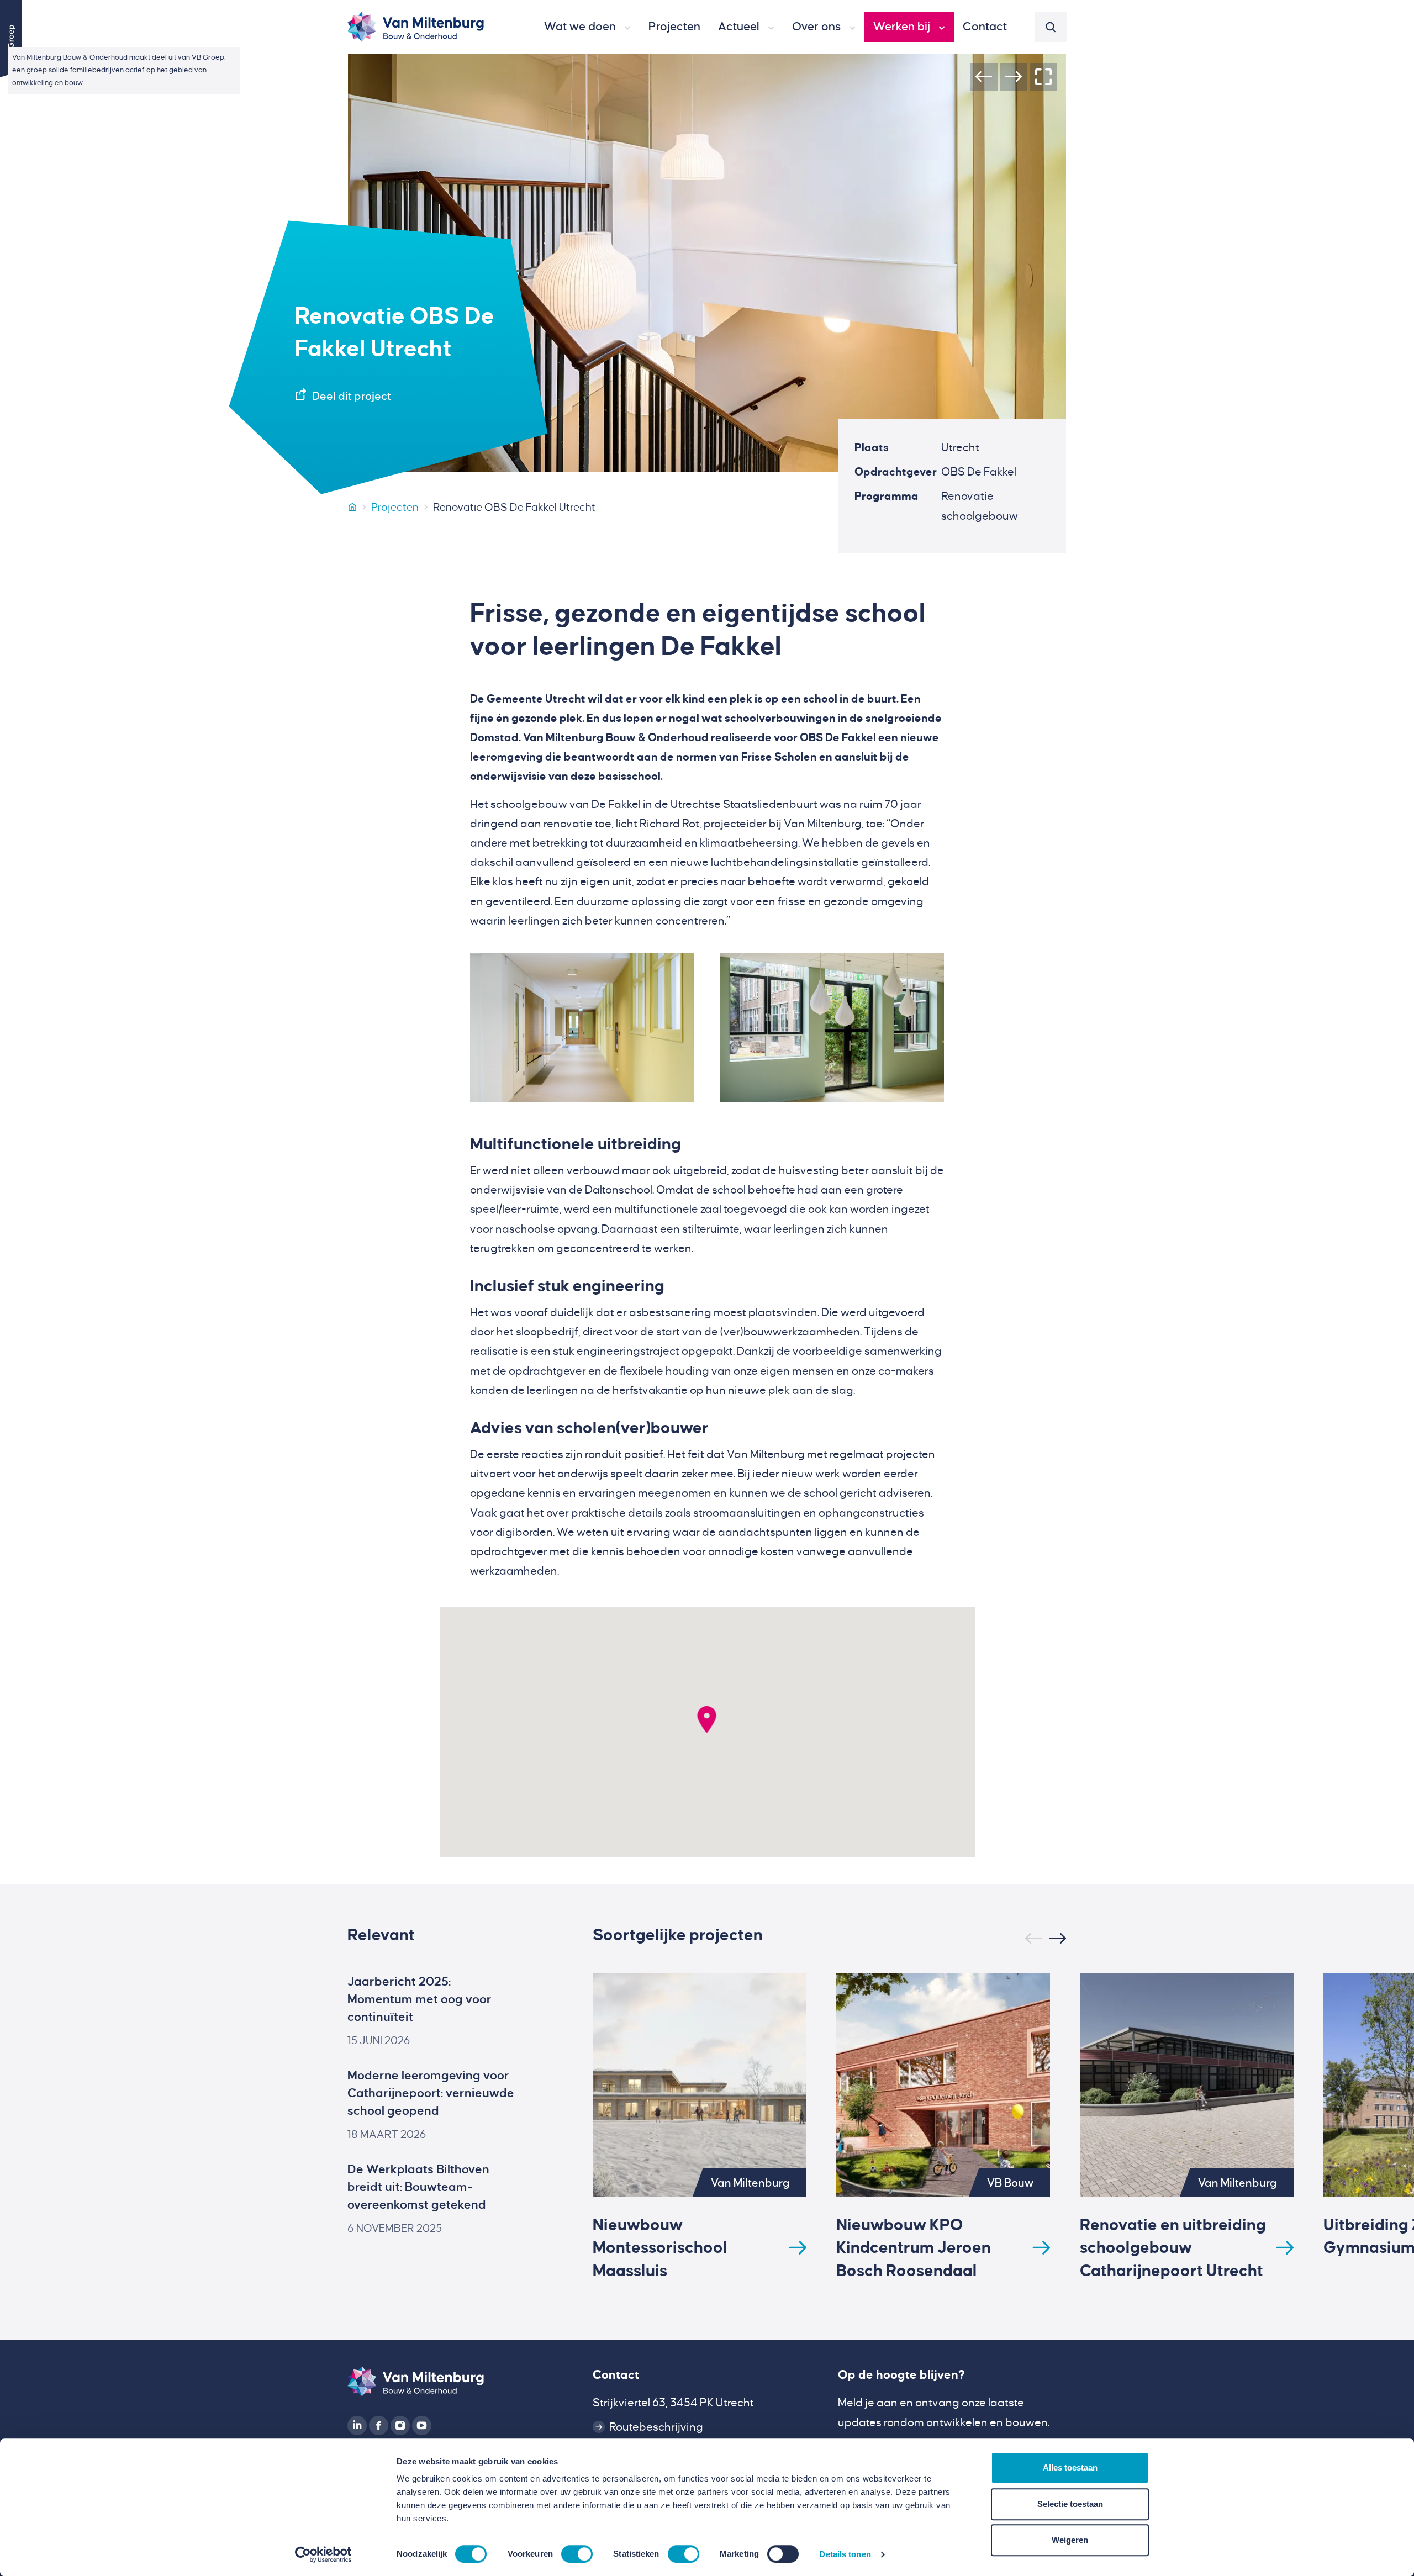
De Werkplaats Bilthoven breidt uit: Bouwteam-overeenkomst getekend (418, 2187)
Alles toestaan (1070, 2467)
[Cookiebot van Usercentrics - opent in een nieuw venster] (323, 2554)
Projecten (395, 507)
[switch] (577, 2554)
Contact (616, 2375)
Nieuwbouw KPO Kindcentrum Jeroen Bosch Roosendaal (914, 2247)
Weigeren (1070, 2540)
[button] (587, 27)
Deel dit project (352, 396)
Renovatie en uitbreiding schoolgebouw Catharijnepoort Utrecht (1173, 2247)
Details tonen (845, 2554)
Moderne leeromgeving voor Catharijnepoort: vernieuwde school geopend (431, 2093)
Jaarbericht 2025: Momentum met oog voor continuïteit (420, 1999)
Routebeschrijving (656, 2427)
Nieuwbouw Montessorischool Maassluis (660, 2247)
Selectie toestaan (1070, 2504)
